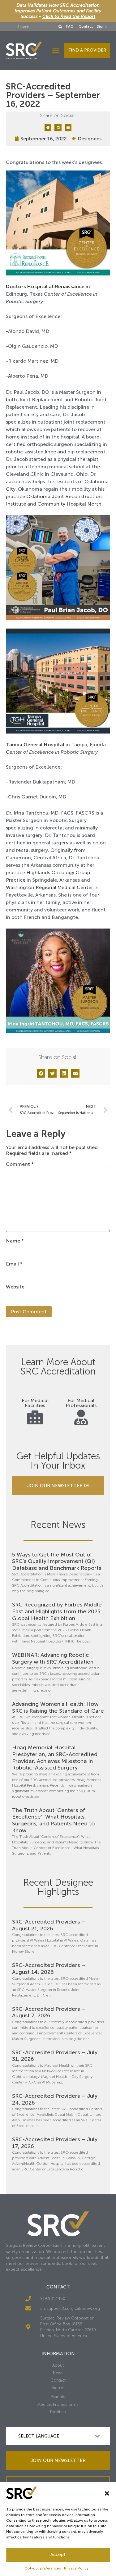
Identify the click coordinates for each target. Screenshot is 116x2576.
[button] (107, 2493)
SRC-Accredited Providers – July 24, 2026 (55, 2099)
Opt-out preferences (43, 2568)
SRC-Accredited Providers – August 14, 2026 (49, 1969)
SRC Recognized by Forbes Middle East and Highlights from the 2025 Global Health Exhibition (57, 1611)
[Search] (61, 27)
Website (15, 1287)
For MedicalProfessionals (81, 1403)
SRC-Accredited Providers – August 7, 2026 (49, 2012)
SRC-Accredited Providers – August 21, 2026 (49, 1925)
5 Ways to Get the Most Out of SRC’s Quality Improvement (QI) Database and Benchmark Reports (57, 1561)
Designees (90, 139)
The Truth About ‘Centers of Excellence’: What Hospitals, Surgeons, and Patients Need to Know (53, 1820)
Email (14, 1264)
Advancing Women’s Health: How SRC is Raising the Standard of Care (58, 1707)
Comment (20, 1164)
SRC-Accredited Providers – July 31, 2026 (55, 2056)
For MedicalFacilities (35, 1403)
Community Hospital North (69, 504)
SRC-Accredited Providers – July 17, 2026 (55, 2143)
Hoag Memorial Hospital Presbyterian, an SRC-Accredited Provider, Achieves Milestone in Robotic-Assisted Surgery (55, 1758)
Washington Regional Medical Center (49, 887)
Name (15, 1241)
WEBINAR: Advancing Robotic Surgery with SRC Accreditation (53, 1658)
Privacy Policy (76, 2568)
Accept (58, 2555)
